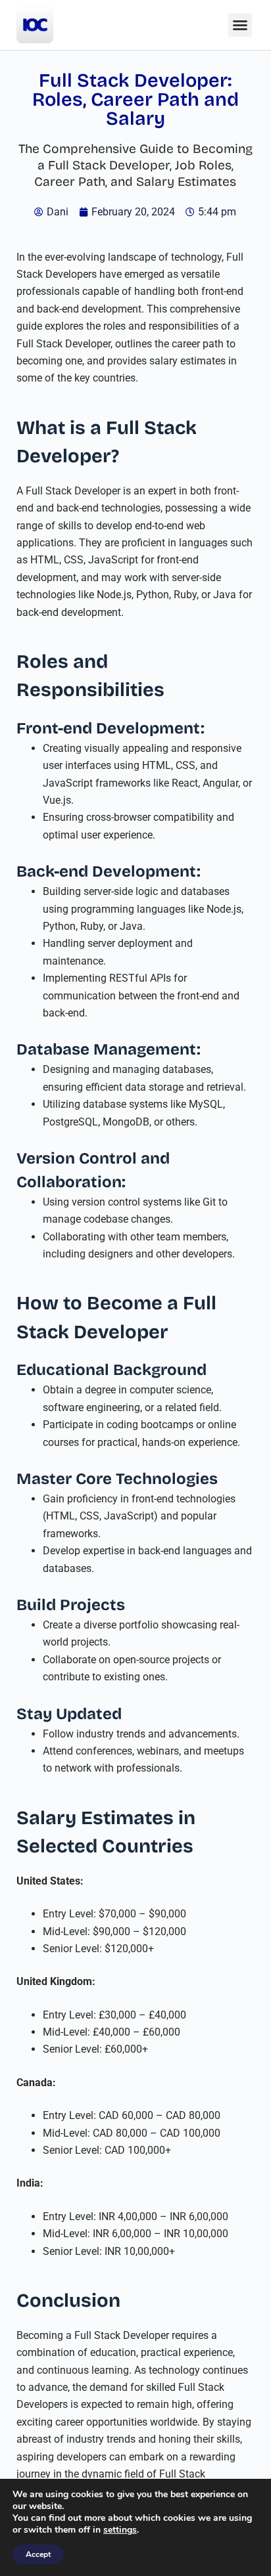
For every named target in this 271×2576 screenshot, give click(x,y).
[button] (240, 25)
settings (120, 2530)
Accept (38, 2554)
